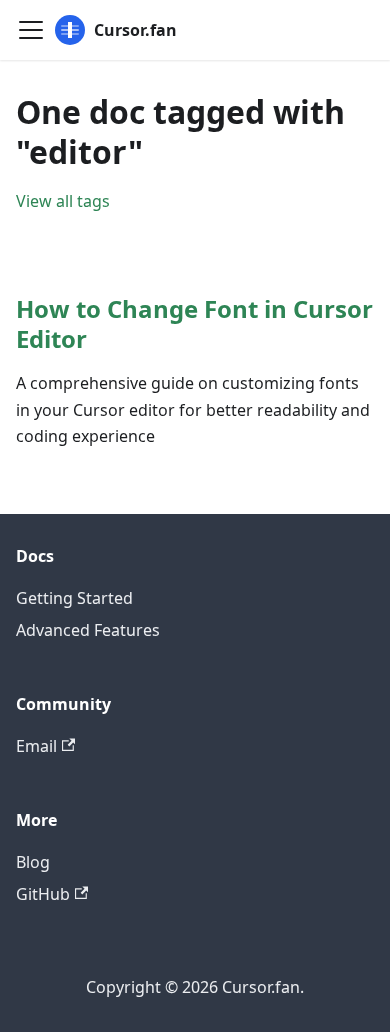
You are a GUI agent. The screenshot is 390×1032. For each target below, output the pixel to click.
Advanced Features (88, 630)
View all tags (63, 201)
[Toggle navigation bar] (31, 30)
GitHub (43, 894)
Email (36, 746)
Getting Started (74, 598)
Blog (33, 862)
